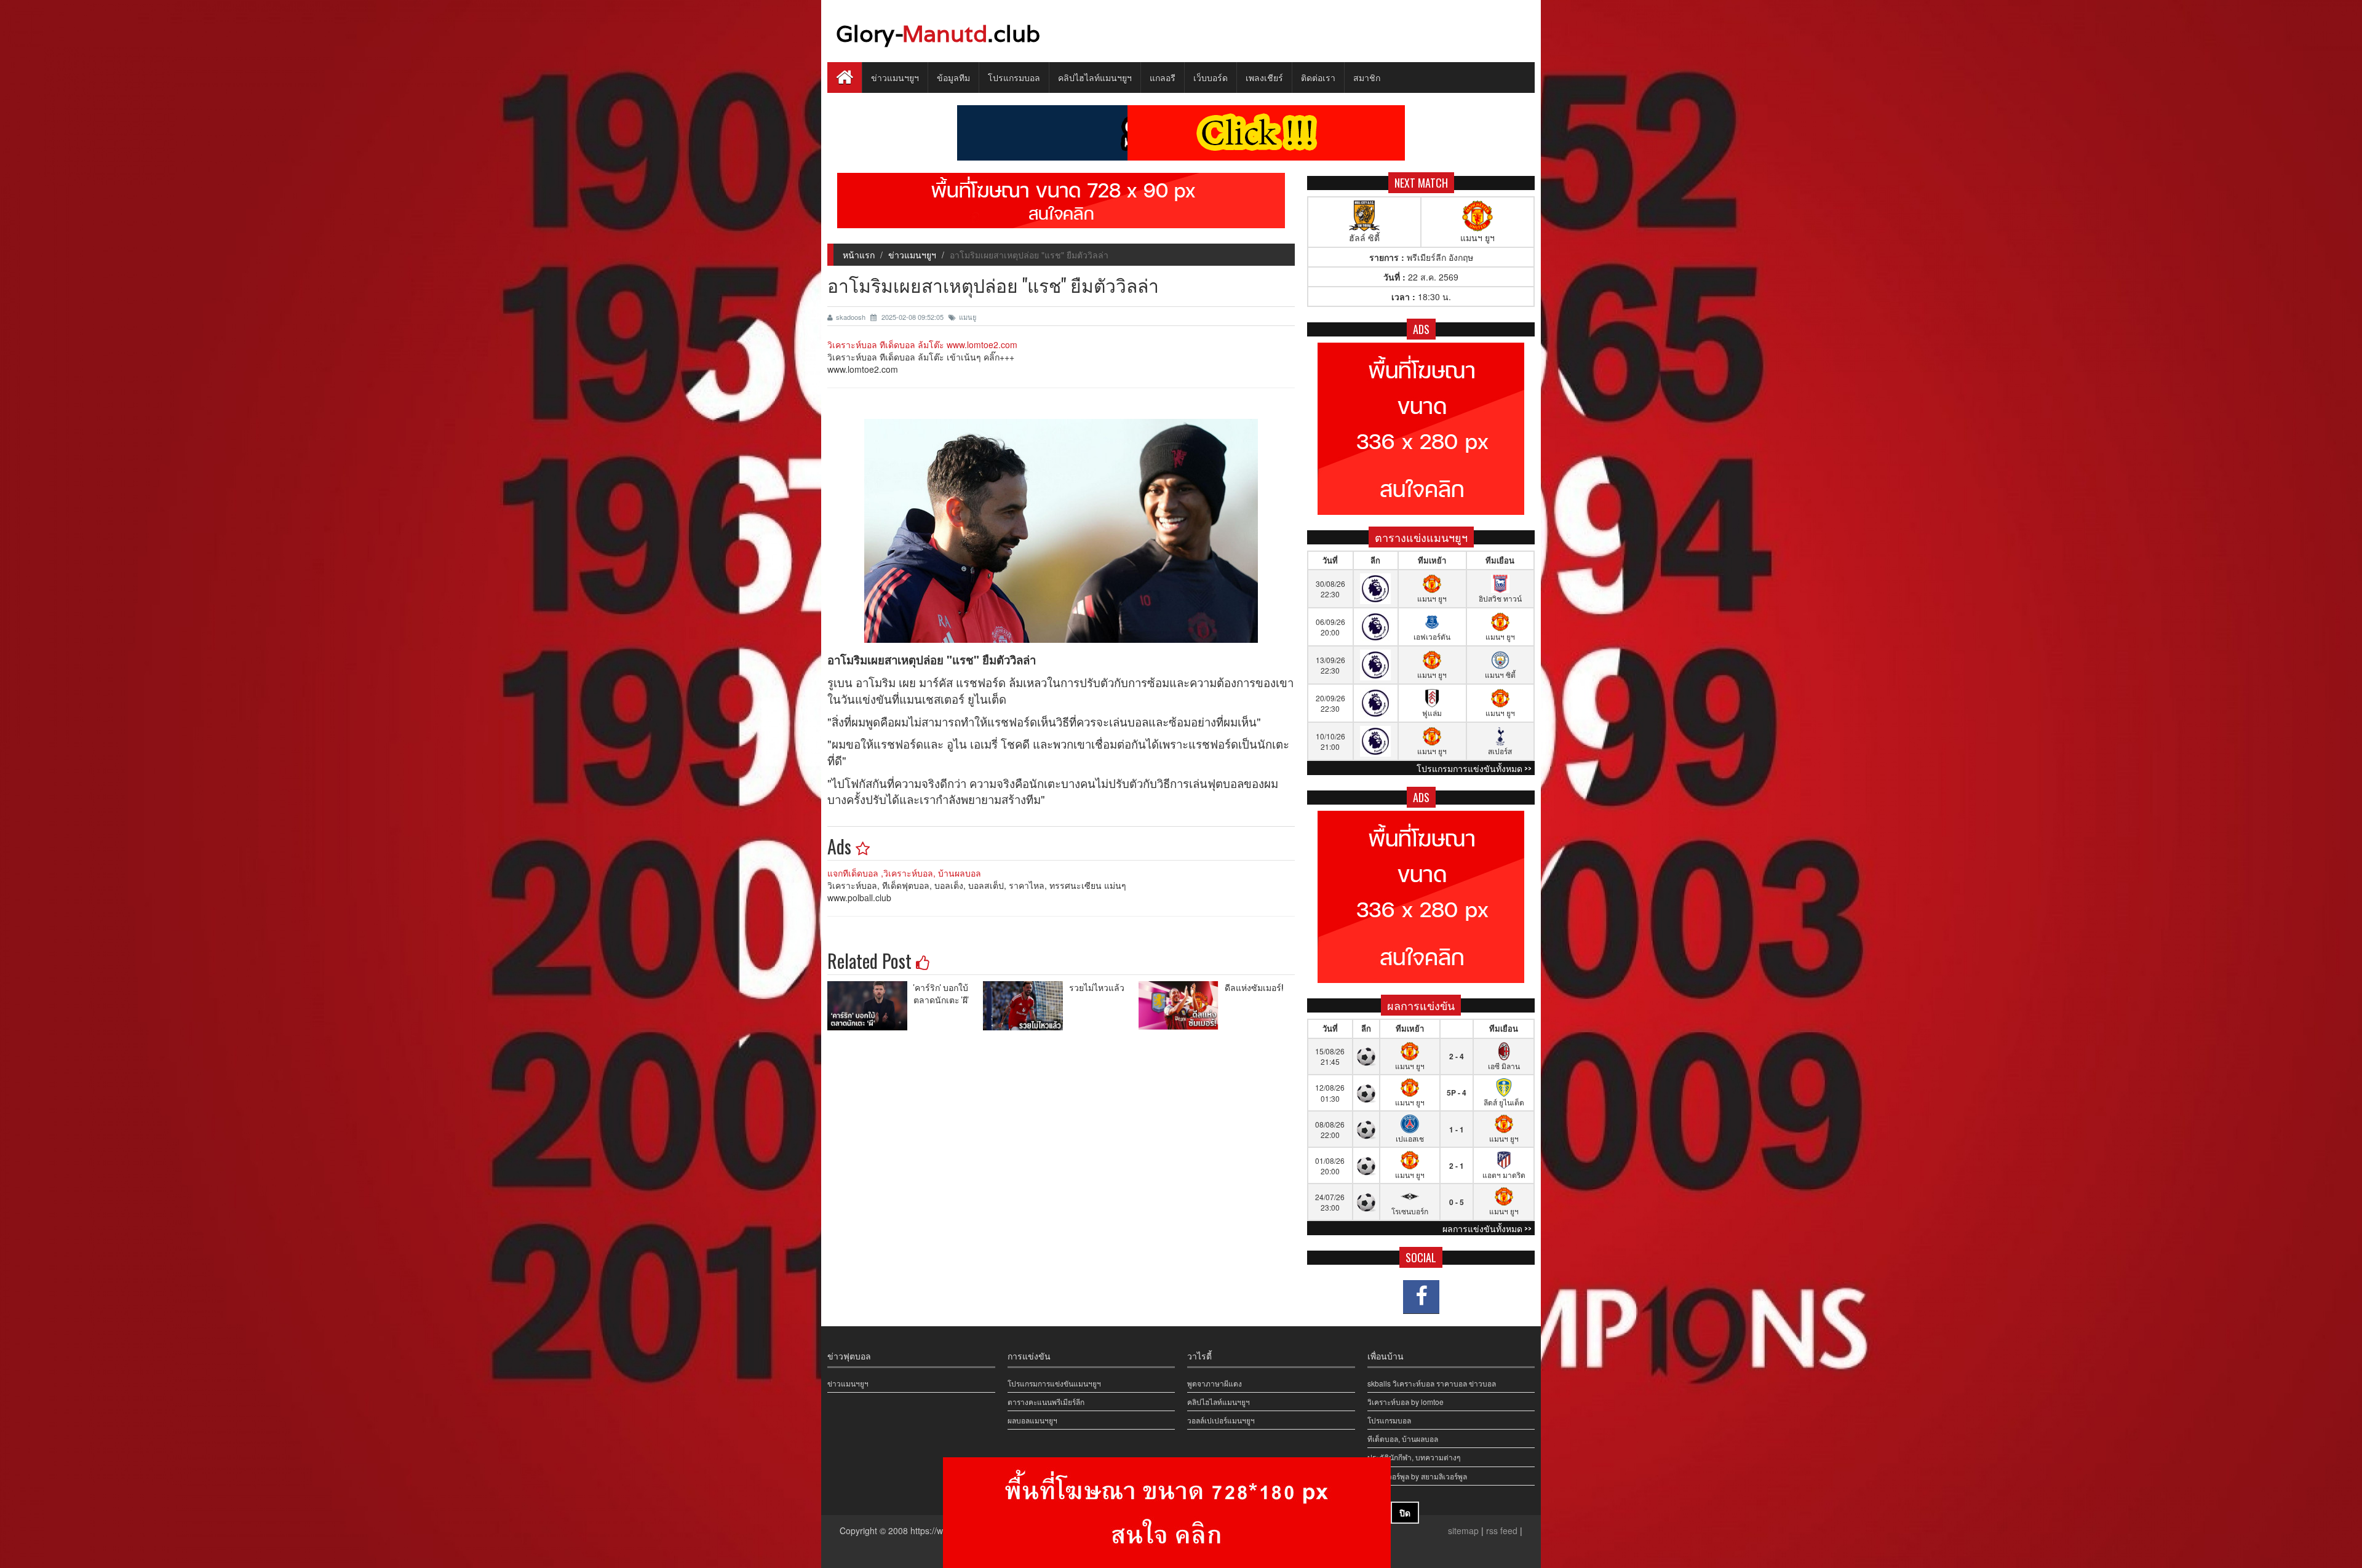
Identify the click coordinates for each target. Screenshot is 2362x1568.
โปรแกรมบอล (1014, 77)
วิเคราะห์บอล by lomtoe (1406, 1402)
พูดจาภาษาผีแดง (1215, 1383)
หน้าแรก (859, 255)
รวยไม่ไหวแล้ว (1097, 987)
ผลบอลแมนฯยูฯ (1032, 1420)
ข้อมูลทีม (953, 77)
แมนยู (968, 317)
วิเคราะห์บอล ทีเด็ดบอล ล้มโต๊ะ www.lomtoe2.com (922, 344)
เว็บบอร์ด (1211, 77)
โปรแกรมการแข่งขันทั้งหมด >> (1474, 768)
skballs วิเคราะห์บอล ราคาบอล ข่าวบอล (1432, 1383)
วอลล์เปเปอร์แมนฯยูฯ (1221, 1420)
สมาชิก (1367, 77)
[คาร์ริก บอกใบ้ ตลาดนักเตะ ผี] (870, 1006)
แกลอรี (1163, 77)
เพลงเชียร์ (1264, 77)
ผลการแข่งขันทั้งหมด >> (1487, 1228)
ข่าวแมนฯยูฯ (895, 77)
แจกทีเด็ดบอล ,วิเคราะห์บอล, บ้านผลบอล (904, 873)
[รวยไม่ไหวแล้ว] (1026, 1006)
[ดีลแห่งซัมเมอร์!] (1182, 1006)
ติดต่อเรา (1318, 77)
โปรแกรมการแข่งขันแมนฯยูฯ (1054, 1383)
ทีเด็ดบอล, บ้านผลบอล (1403, 1439)
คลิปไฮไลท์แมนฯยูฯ (1095, 77)
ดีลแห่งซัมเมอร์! (1254, 987)
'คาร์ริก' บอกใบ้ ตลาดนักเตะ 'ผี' (941, 993)
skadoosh (852, 317)
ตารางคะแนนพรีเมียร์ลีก (1046, 1402)
